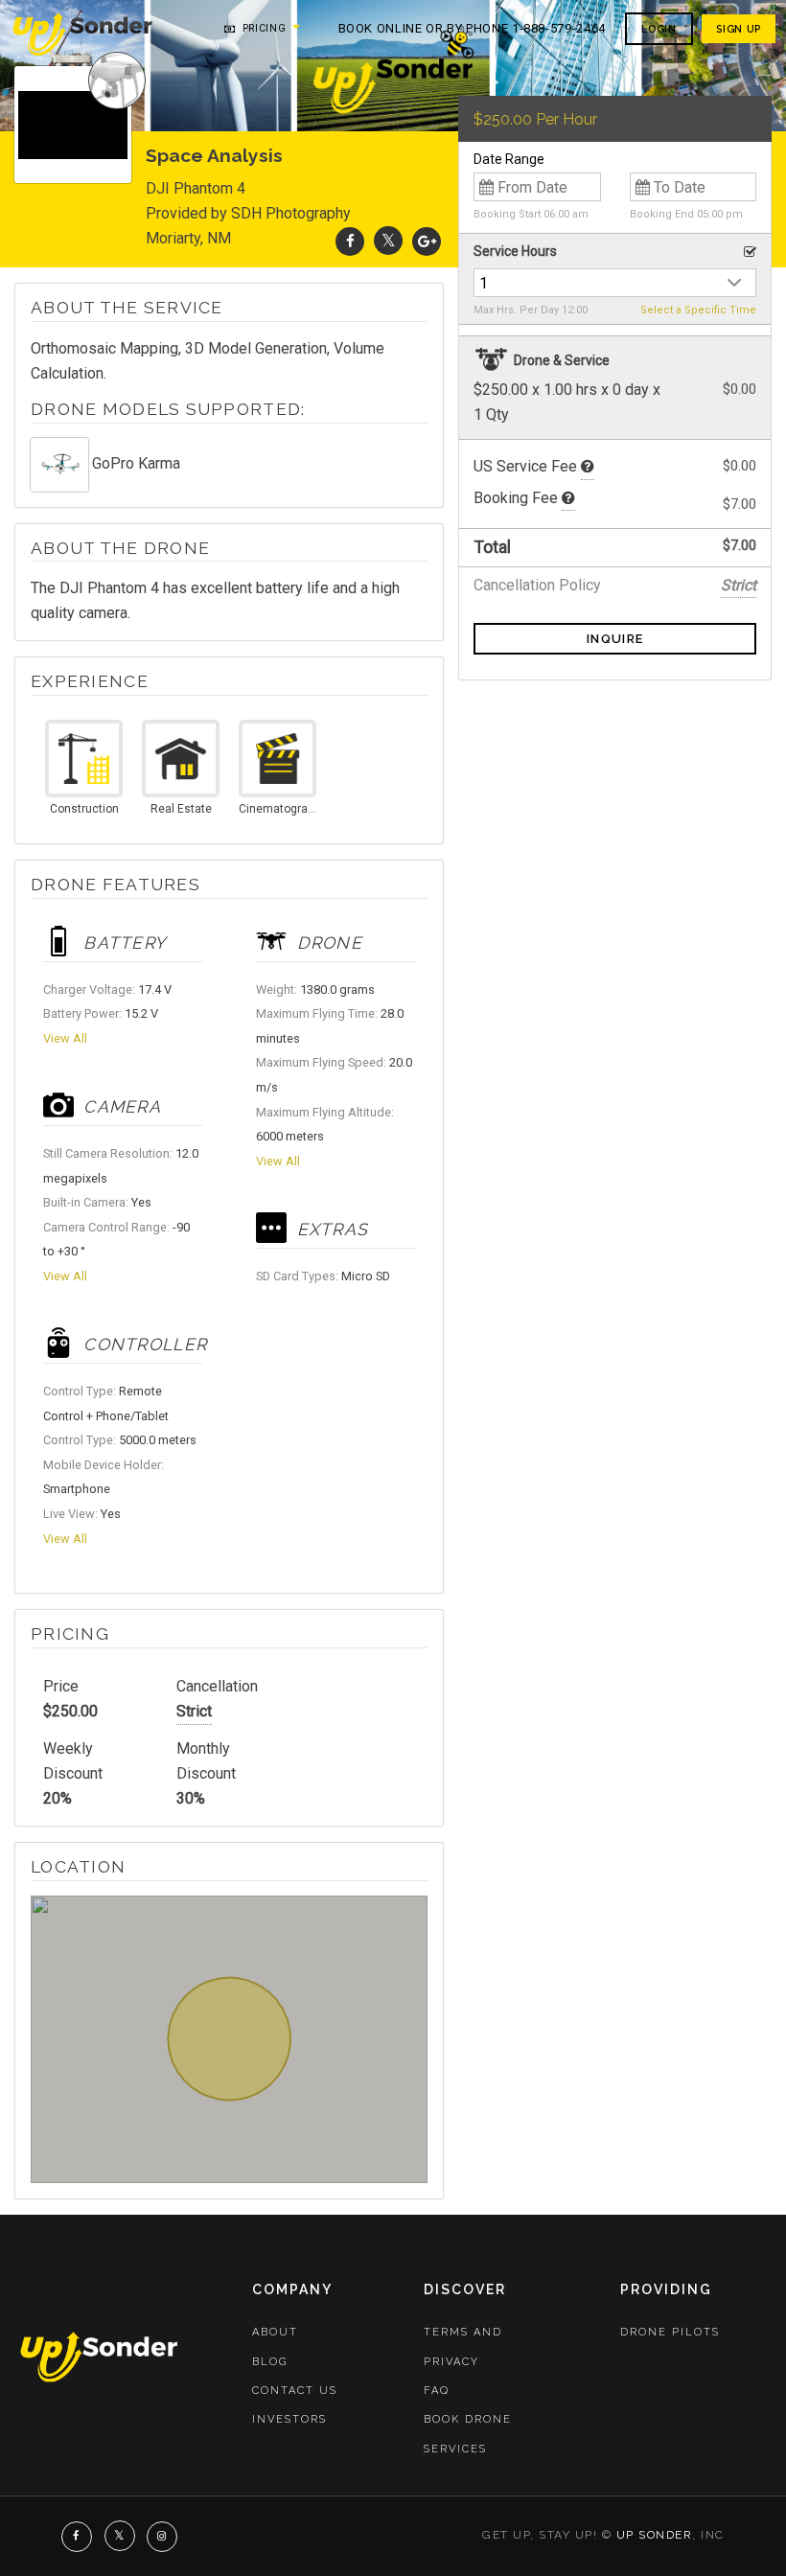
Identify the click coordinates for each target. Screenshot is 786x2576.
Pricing (262, 28)
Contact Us (295, 2391)
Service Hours (515, 251)
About (275, 2332)
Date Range (509, 159)
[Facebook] (350, 241)
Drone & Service (560, 360)
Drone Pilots (670, 2332)
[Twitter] (388, 241)
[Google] (427, 241)
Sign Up (738, 29)
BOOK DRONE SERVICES (468, 2434)
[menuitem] (84, 33)
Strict (194, 1711)
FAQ (437, 2391)
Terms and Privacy (463, 2346)
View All (65, 1038)
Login (659, 29)
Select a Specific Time (698, 310)
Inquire (615, 639)
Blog (270, 2362)
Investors (289, 2419)
